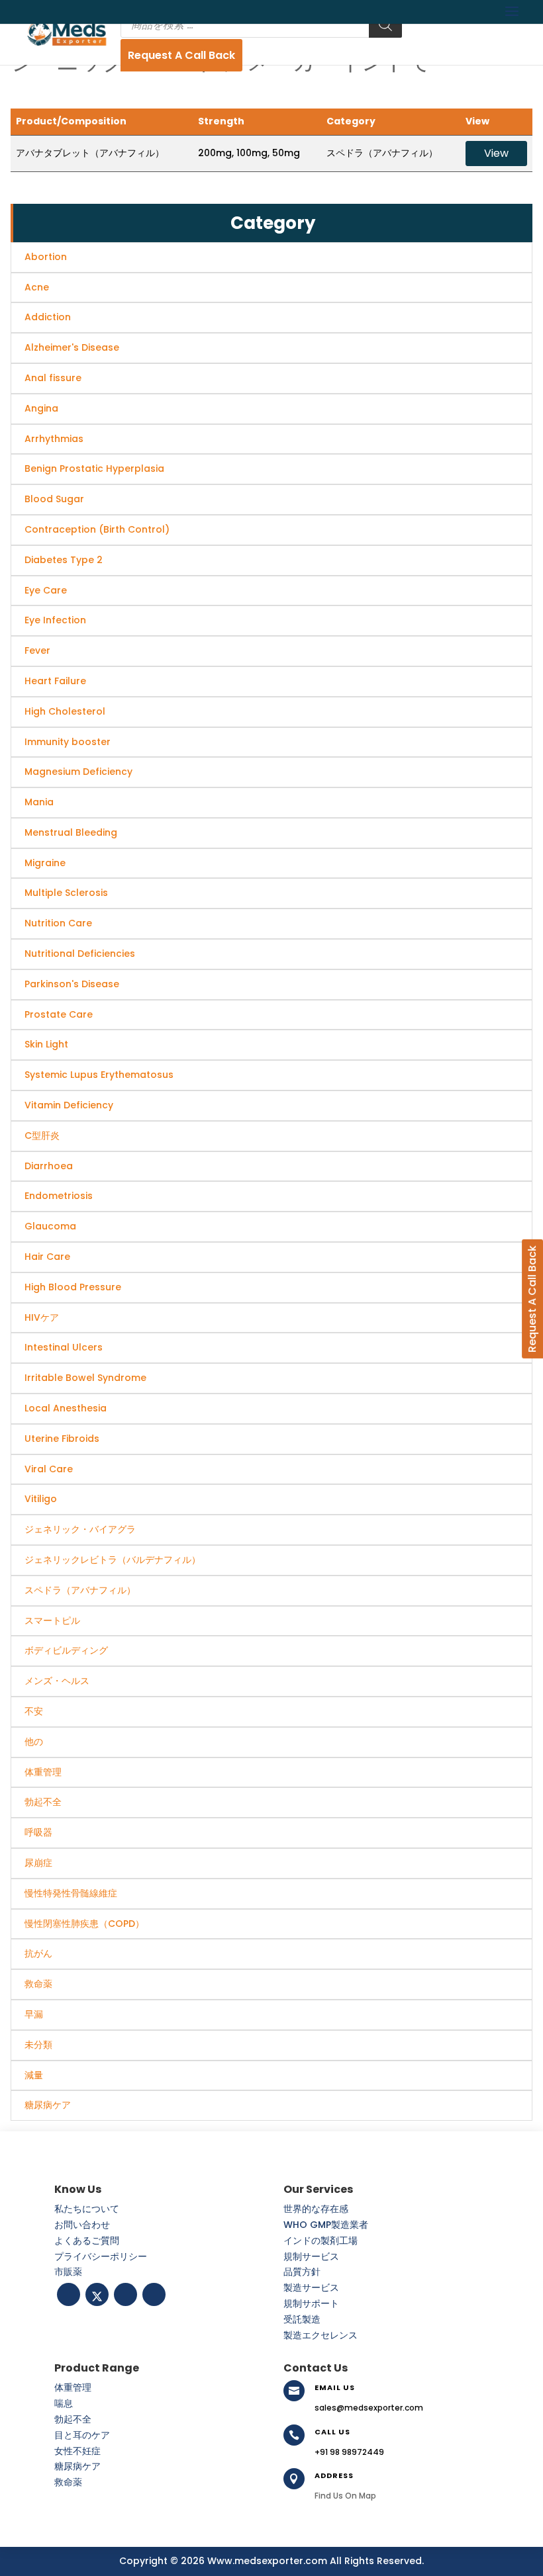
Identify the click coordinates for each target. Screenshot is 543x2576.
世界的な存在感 (316, 2209)
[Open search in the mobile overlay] (261, 24)
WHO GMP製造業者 (326, 2225)
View (496, 153)
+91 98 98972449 (349, 2452)
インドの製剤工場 (321, 2241)
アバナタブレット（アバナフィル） (90, 153)
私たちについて (87, 2209)
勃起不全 (73, 2419)
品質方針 (302, 2272)
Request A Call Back (181, 55)
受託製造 (302, 2319)
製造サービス (311, 2287)
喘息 (64, 2403)
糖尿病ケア (77, 2466)
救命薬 (68, 2482)
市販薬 (68, 2272)
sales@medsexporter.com (369, 2408)
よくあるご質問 (87, 2241)
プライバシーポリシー (101, 2256)
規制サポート (311, 2303)
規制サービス (311, 2256)
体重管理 (73, 2387)
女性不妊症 (77, 2451)
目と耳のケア (82, 2435)
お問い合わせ (82, 2225)
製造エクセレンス (321, 2335)
